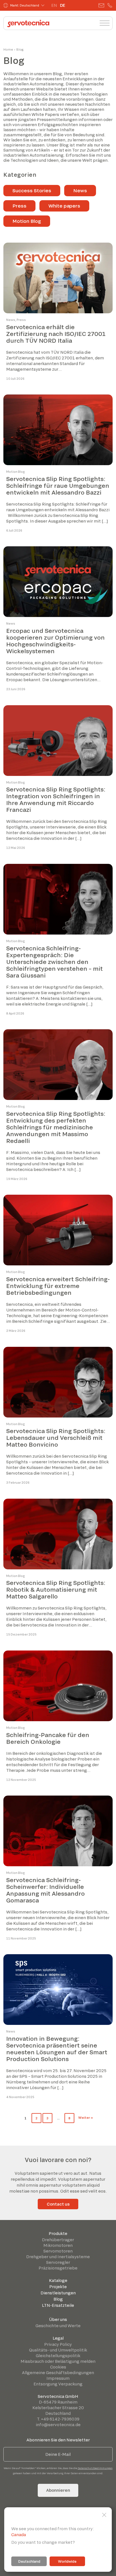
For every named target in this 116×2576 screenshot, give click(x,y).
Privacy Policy (58, 2344)
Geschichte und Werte (58, 2326)
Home (8, 49)
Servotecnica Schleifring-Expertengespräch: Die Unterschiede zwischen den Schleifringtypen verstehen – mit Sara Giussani (54, 962)
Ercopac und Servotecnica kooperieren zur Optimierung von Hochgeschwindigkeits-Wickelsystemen (55, 641)
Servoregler (58, 2262)
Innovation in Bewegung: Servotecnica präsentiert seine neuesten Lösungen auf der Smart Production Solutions (57, 2049)
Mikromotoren (58, 2245)
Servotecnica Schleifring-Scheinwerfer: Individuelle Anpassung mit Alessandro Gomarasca (45, 1890)
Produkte (58, 2233)
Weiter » (86, 2117)
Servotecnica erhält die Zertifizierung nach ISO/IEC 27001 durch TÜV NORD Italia (56, 334)
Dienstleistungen (58, 2293)
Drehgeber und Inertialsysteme (58, 2257)
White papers (64, 206)
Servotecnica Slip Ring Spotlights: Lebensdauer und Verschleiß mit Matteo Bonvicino (56, 1438)
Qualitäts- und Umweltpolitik (58, 2350)
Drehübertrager (58, 2240)
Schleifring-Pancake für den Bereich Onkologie (48, 1738)
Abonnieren (58, 2490)
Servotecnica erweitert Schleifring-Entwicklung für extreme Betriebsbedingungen (58, 1286)
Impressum (58, 2378)
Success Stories (32, 190)
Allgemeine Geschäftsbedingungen (58, 2373)
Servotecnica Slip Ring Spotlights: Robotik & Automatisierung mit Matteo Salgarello (56, 1589)
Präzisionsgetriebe (58, 2268)
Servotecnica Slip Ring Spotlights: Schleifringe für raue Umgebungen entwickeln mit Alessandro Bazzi (58, 486)
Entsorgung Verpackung (58, 2384)
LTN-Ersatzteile (58, 2305)
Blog (58, 2299)
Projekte (58, 2287)
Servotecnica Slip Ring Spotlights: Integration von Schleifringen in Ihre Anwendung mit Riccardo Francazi (56, 799)
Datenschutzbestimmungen (95, 2468)
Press (19, 206)
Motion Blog (27, 221)
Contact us (58, 2204)
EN (54, 5)
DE (63, 5)
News (80, 190)
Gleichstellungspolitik (58, 2356)
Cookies (58, 2367)
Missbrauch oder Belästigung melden (58, 2361)
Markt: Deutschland (25, 5)
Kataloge (58, 2280)
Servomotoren (58, 2251)
